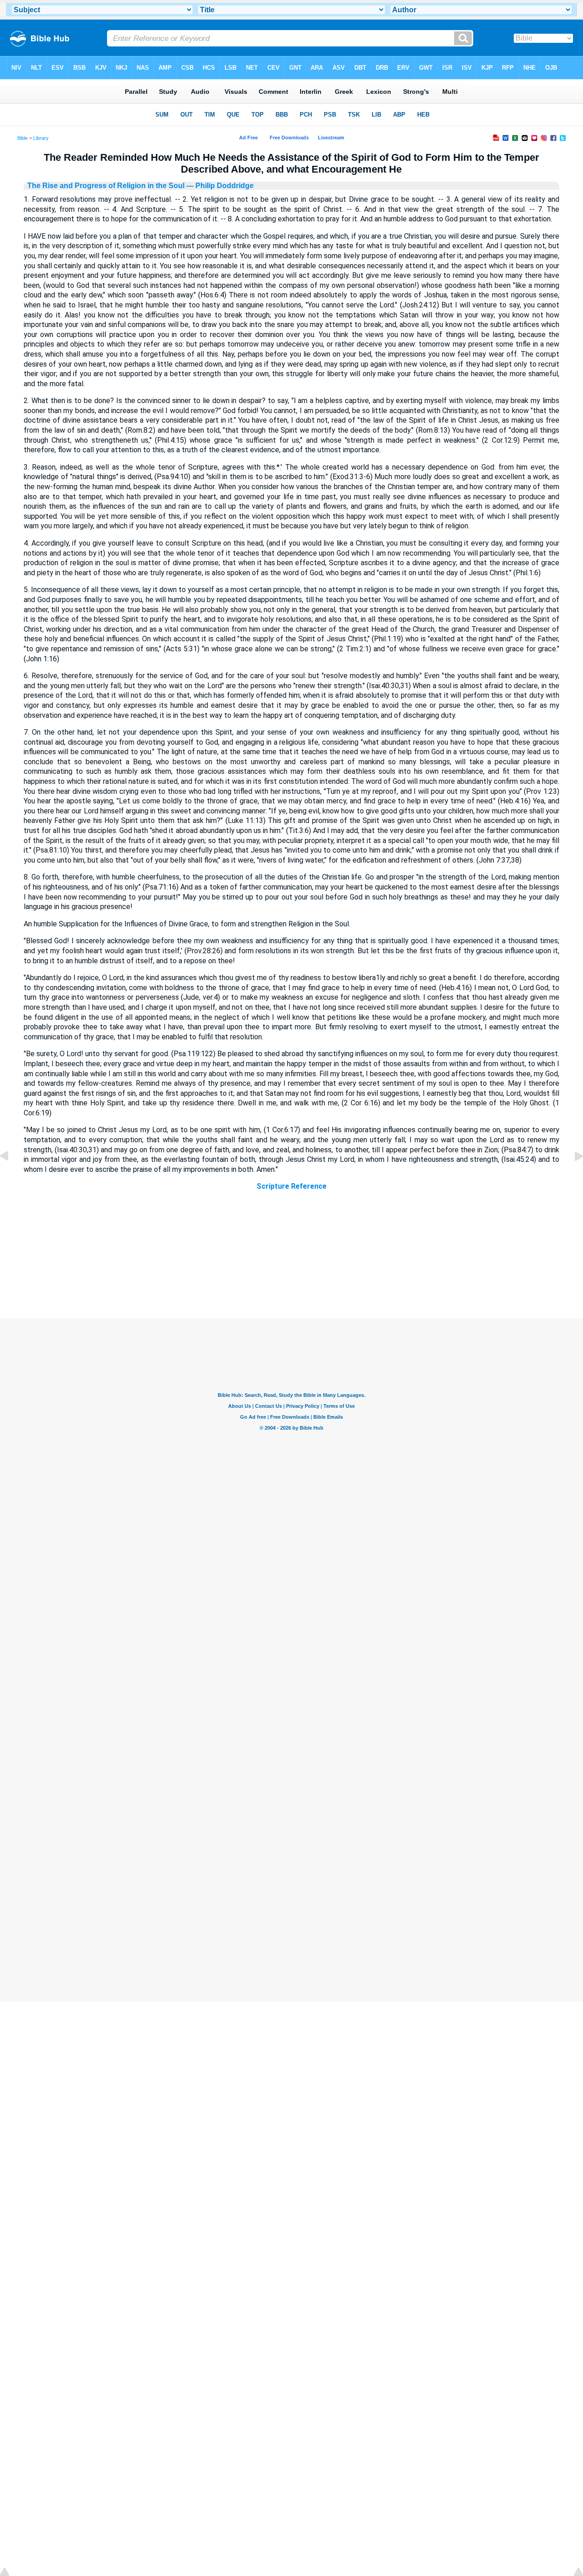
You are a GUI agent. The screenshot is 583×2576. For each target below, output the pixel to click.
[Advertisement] (291, 1263)
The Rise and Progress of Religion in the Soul (106, 186)
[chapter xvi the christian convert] (572, 1177)
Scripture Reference (291, 1186)
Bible (23, 138)
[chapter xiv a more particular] (11, 1177)
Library (41, 138)
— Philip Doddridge (219, 186)
